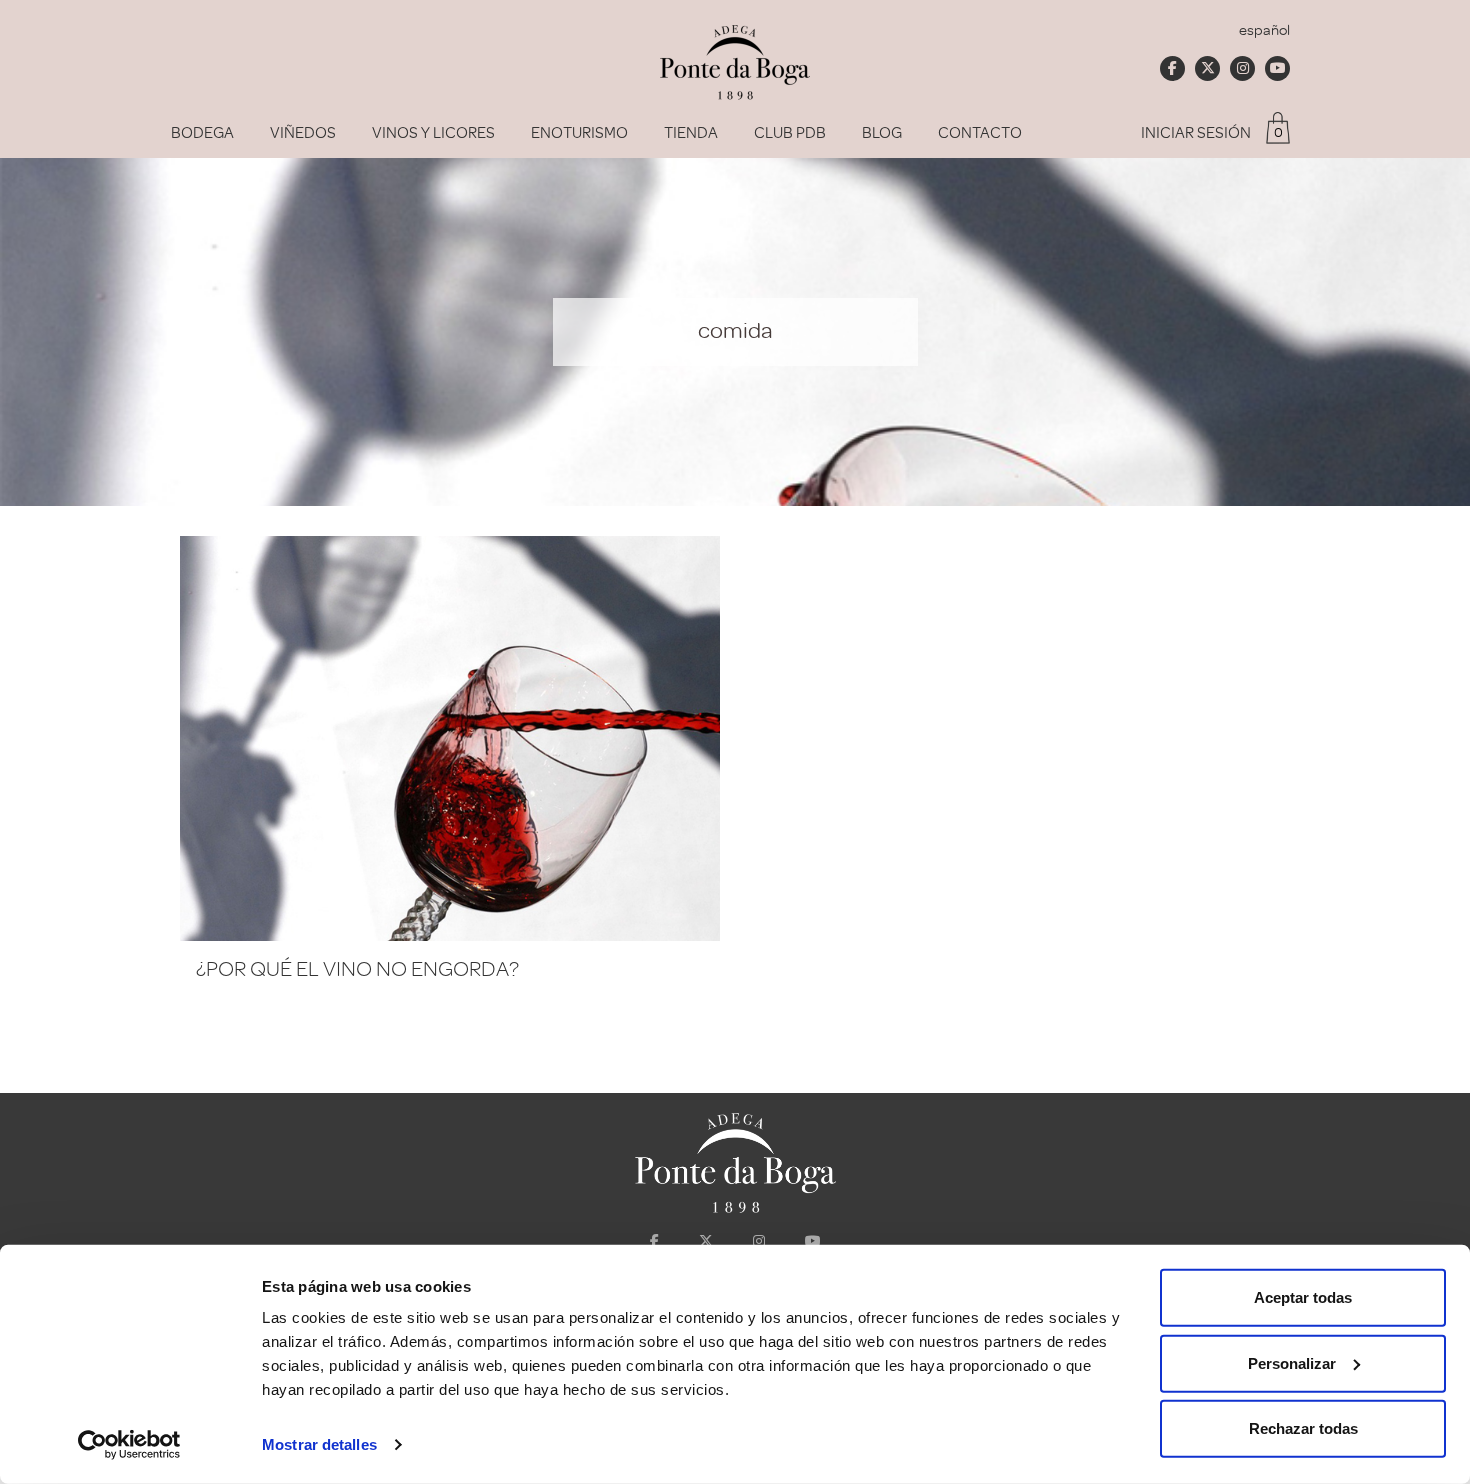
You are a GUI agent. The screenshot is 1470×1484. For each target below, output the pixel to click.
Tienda (691, 133)
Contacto (980, 133)
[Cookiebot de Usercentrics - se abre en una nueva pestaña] (129, 1445)
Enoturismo (579, 133)
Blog (882, 133)
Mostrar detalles (319, 1444)
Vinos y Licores (433, 133)
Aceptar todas (1303, 1297)
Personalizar (1292, 1362)
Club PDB (790, 133)
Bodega (202, 133)
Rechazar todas (1303, 1428)
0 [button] (1278, 132)
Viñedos (303, 133)
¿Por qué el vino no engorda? (357, 969)
